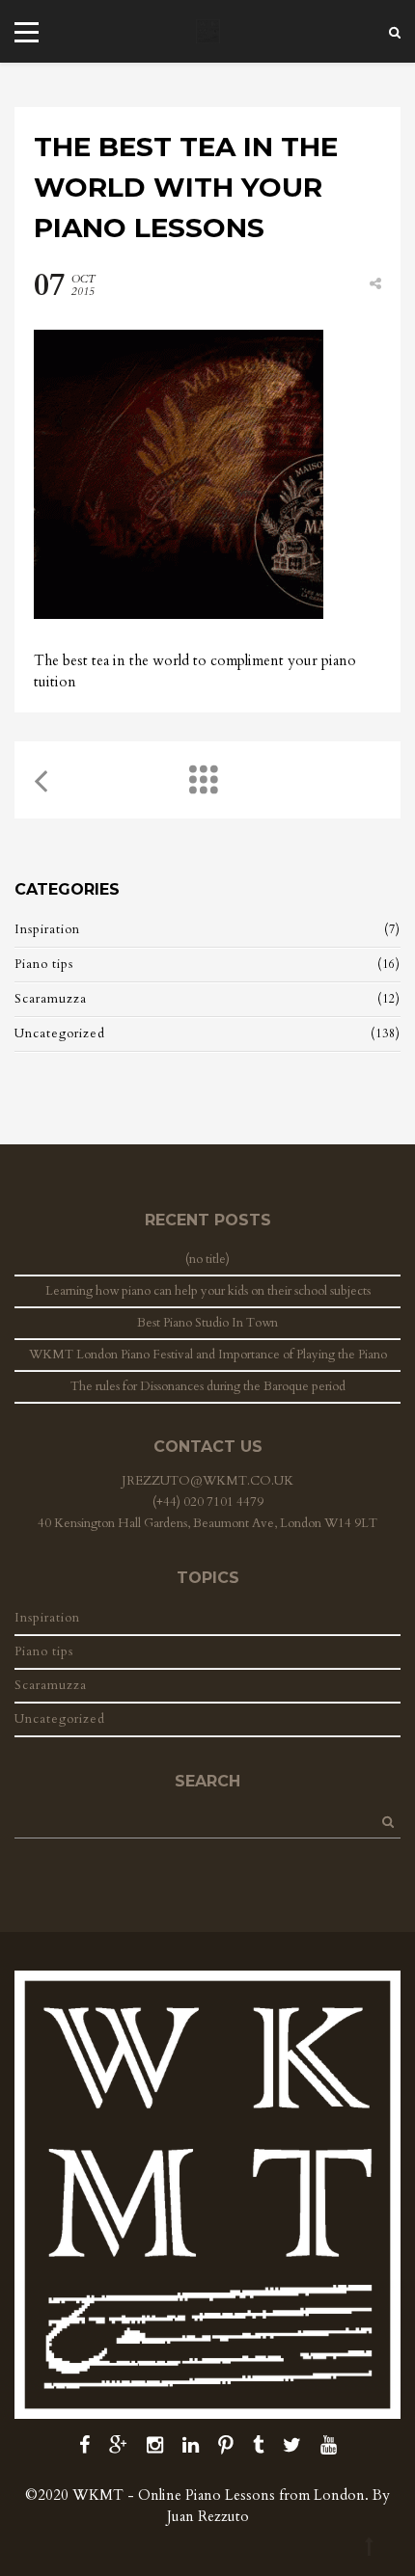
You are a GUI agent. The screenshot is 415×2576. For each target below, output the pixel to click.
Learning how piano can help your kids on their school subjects (208, 1291)
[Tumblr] (258, 2445)
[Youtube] (329, 2445)
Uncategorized (60, 1033)
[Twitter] (292, 2445)
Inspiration (47, 929)
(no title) (207, 1259)
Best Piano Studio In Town (207, 1323)
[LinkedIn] (191, 2445)
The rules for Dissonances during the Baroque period (208, 1386)
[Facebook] (84, 2445)
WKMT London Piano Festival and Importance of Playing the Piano (208, 1355)
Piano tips (44, 964)
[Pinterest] (226, 2445)
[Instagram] (155, 2445)
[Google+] (118, 2445)
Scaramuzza (51, 999)
